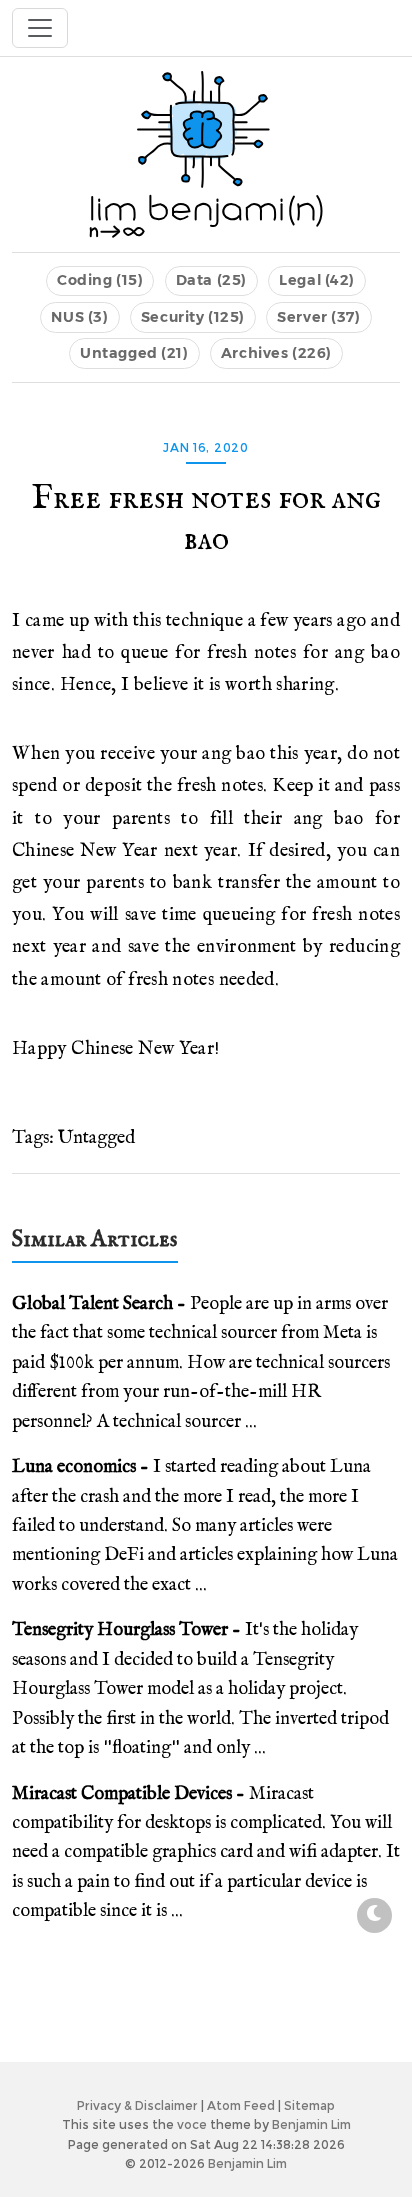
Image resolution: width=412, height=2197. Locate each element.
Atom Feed (241, 2105)
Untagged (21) (134, 353)
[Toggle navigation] (40, 28)
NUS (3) (79, 317)
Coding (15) (100, 280)
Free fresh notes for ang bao (206, 519)
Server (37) (318, 317)
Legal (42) (317, 280)
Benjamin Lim (311, 2124)
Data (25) (211, 280)
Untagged (96, 1138)
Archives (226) (276, 353)
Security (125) (193, 317)
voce (192, 2124)
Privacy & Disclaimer (137, 2105)
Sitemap (309, 2105)
